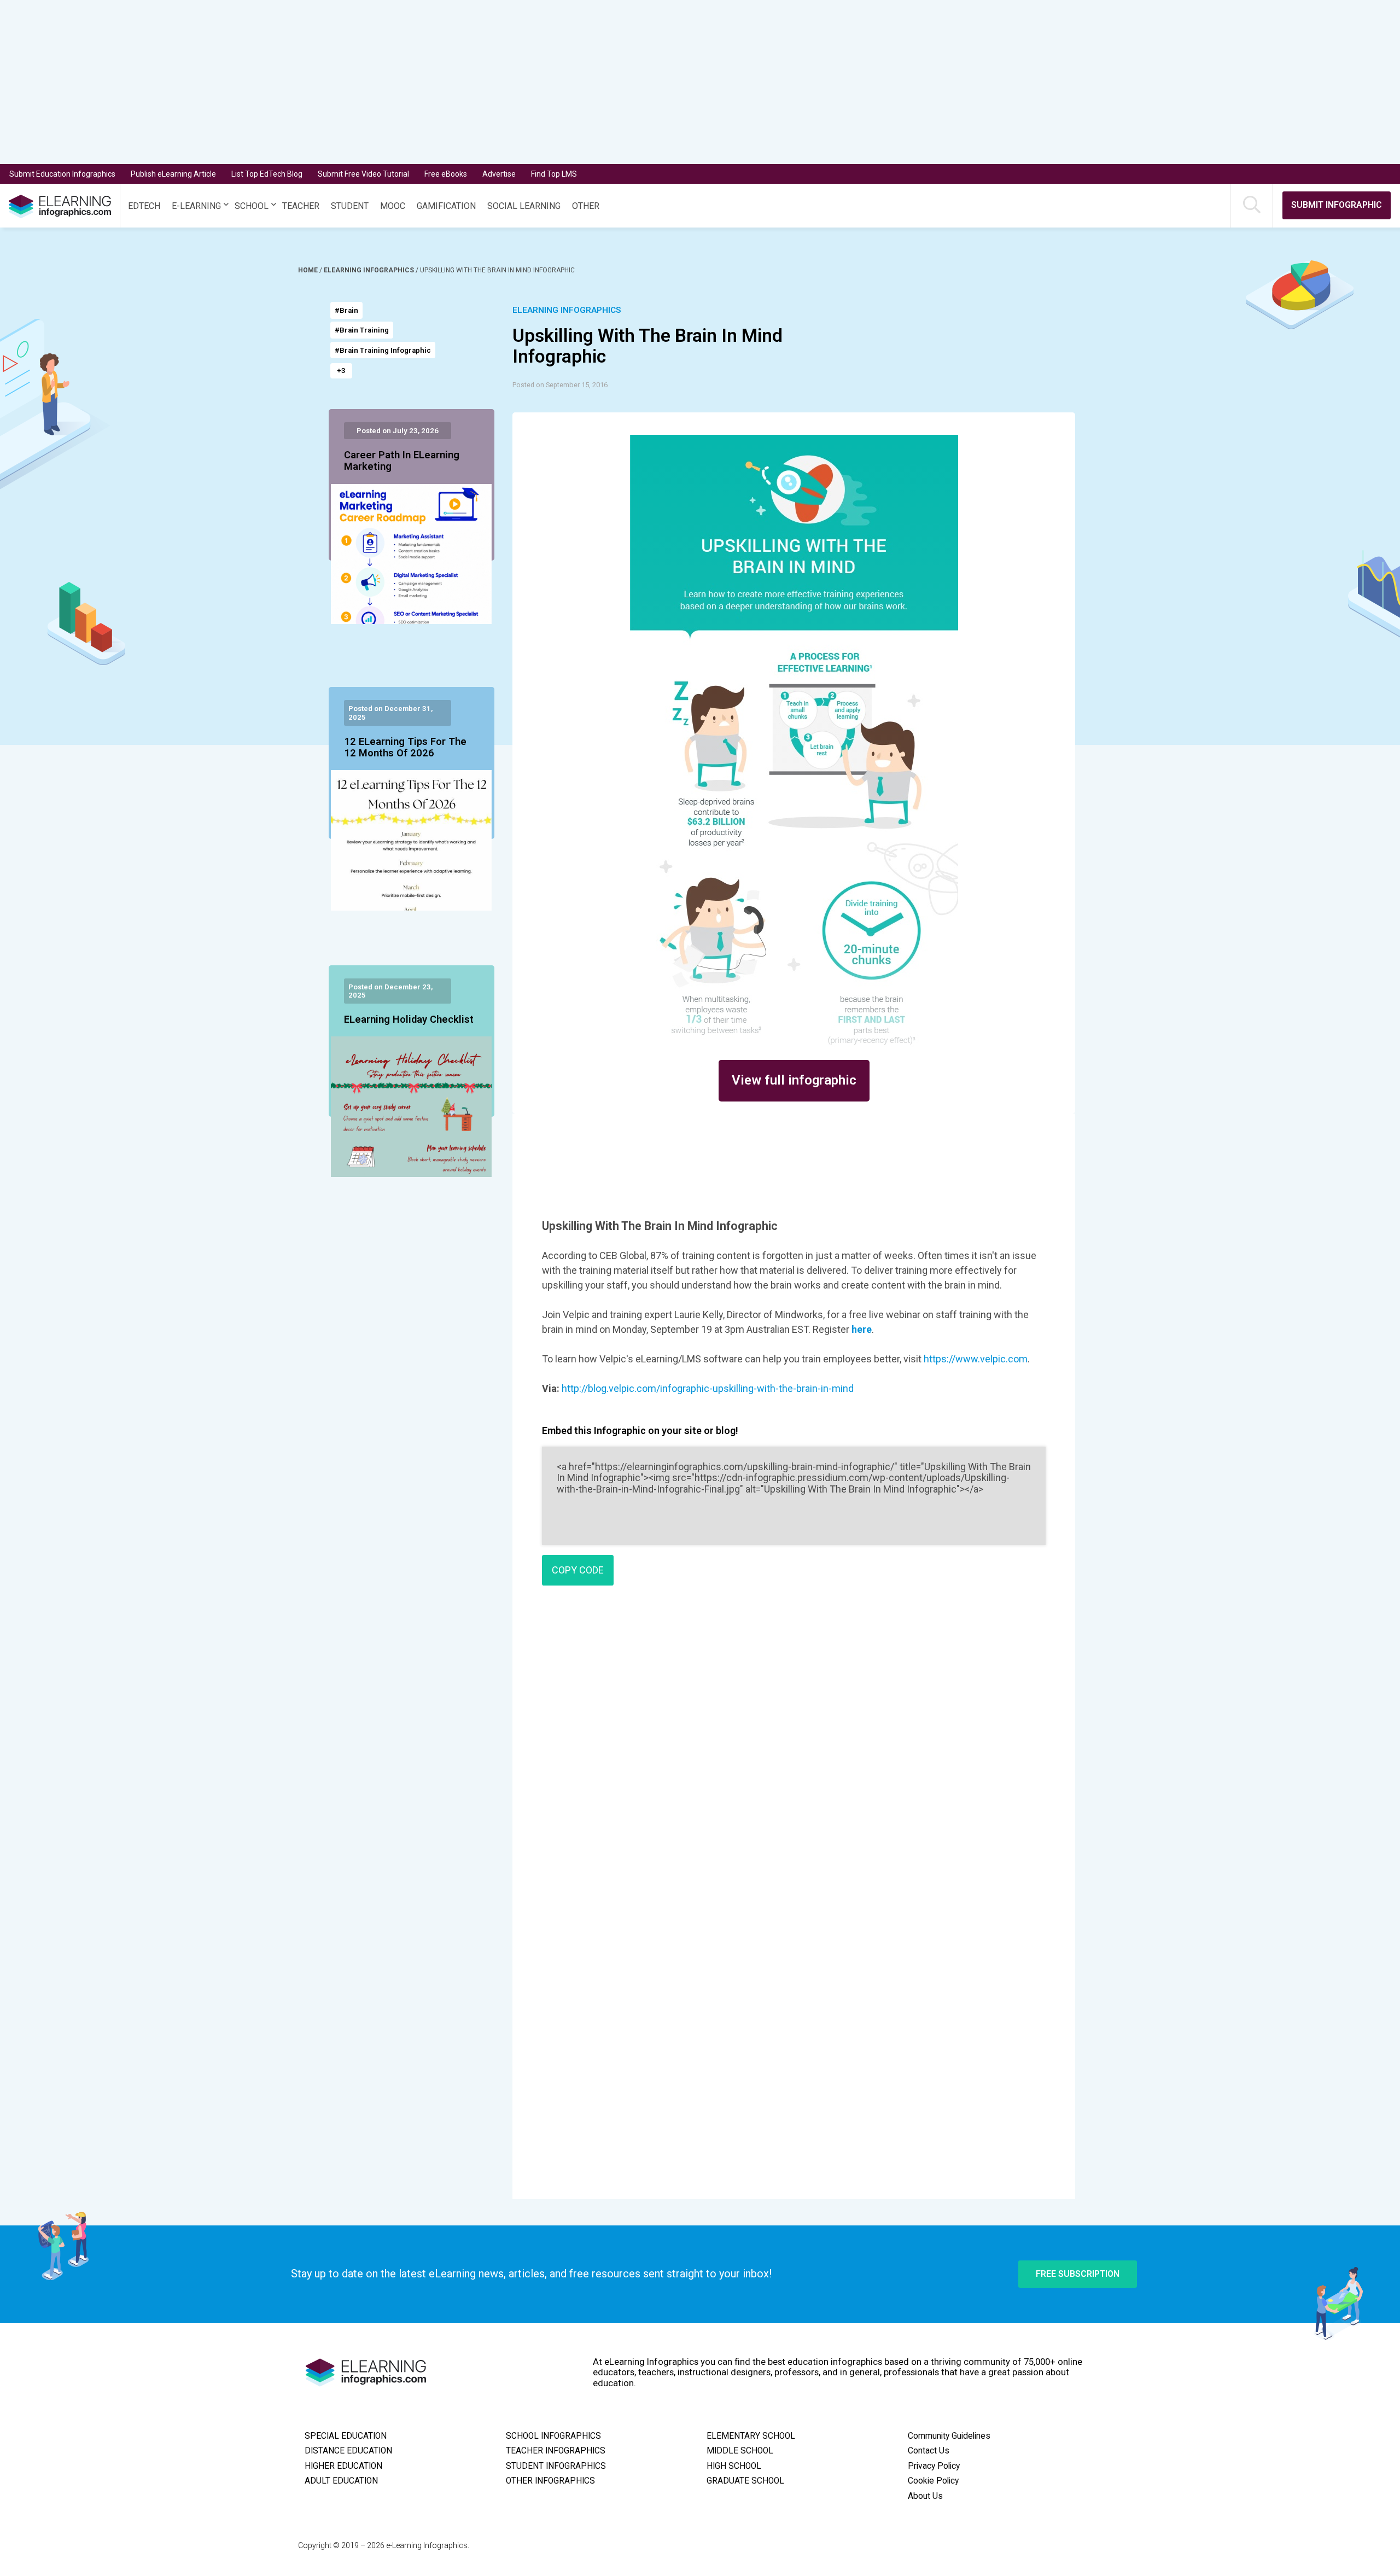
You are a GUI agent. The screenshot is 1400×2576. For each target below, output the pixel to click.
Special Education (346, 2436)
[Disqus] (794, 1752)
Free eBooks (446, 174)
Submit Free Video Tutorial (363, 174)
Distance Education (348, 2451)
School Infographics (553, 2436)
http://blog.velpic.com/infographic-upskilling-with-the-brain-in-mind (708, 1388)
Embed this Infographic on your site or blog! (640, 1430)
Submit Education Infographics (62, 174)
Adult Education (341, 2481)
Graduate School (745, 2481)
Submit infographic (1337, 205)
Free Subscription (1078, 2274)
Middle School (740, 2451)
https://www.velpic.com (976, 1359)
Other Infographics (550, 2481)
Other (586, 206)
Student (350, 206)
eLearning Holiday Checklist (409, 1020)
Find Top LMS (554, 174)
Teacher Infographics (556, 2451)
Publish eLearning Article (173, 174)
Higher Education (343, 2466)
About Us (925, 2496)
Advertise (499, 174)
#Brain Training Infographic (383, 350)
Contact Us (929, 2451)
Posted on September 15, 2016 (560, 385)
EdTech (144, 206)
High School (734, 2466)
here (862, 1329)
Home (309, 270)
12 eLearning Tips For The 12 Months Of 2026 (405, 748)
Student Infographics (556, 2466)
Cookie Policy (933, 2481)
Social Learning (524, 206)
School (252, 206)
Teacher (301, 206)
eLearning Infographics (370, 270)
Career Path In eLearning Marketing (402, 461)
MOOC (393, 206)
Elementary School (751, 2436)
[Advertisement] (665, 82)
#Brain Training (362, 330)
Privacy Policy (934, 2466)
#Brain (346, 310)
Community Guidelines (949, 2436)
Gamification (446, 206)
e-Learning (196, 206)
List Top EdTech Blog (267, 174)
